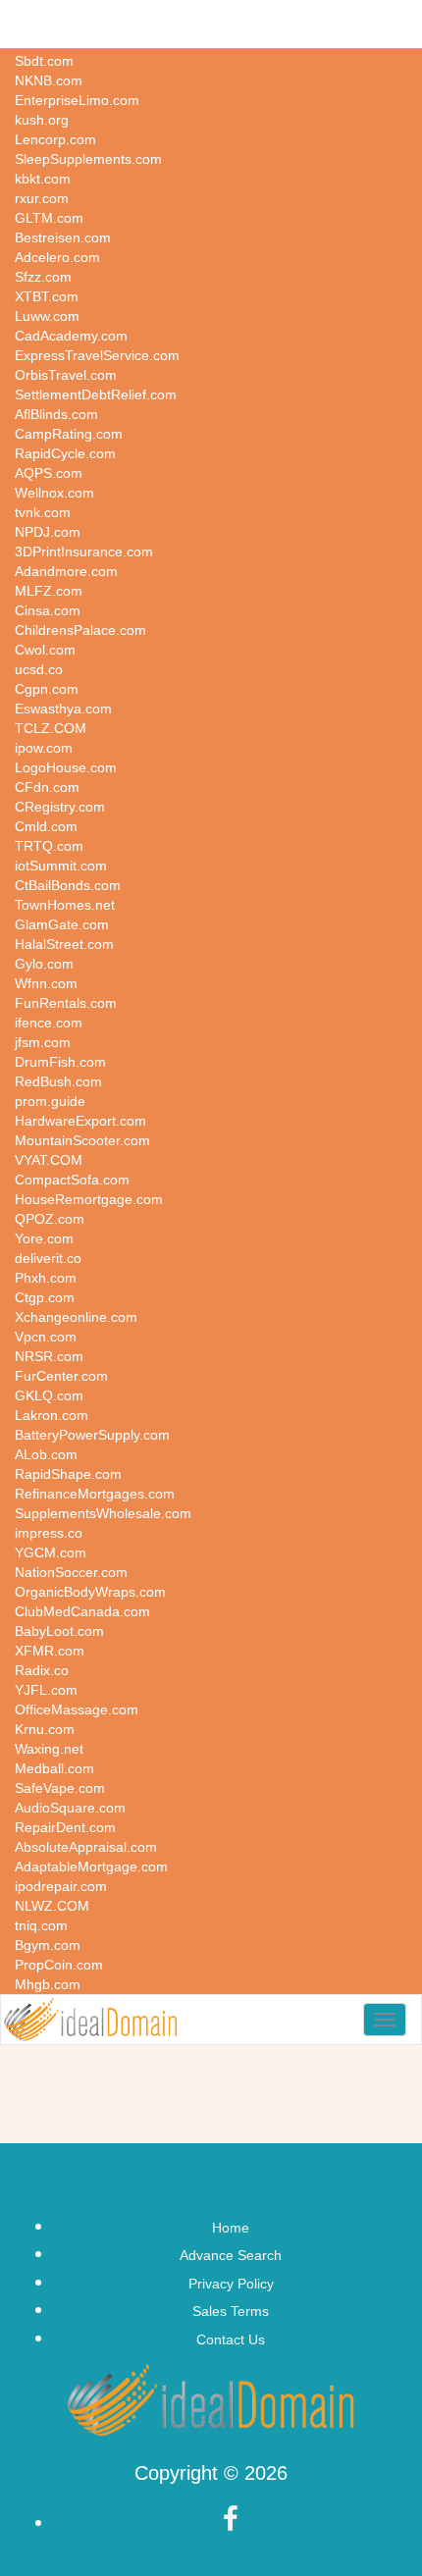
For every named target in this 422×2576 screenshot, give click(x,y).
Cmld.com (46, 826)
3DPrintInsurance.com (84, 552)
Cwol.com (45, 650)
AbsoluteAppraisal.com (86, 1847)
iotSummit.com (61, 866)
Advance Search (231, 2255)
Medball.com (54, 1768)
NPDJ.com (48, 532)
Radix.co (42, 1670)
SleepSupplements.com (88, 159)
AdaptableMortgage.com (91, 1866)
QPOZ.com (50, 1219)
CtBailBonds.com (68, 885)
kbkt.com (43, 179)
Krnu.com (45, 1729)
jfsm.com (43, 1042)
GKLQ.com (49, 1395)
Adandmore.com (66, 571)
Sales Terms (231, 2311)
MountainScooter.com (82, 1140)
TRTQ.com (49, 846)
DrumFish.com (60, 1062)
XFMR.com (50, 1651)
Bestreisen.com (63, 237)
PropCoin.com (59, 1965)
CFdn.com (47, 787)
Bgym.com (48, 1945)
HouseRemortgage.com (89, 1199)
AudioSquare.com (70, 1808)
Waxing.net (49, 1749)
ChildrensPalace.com (80, 630)
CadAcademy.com (71, 336)
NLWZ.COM (52, 1906)
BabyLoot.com (59, 1631)
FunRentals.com (66, 1003)
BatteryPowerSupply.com (92, 1435)
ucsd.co (39, 669)
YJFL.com (46, 1690)
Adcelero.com (57, 257)
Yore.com (44, 1238)
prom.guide (50, 1101)
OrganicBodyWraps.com (90, 1592)
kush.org (42, 120)
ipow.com (44, 748)
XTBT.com (47, 296)
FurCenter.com (61, 1376)
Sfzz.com (43, 277)
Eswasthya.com (63, 709)
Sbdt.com (44, 61)
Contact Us (231, 2339)
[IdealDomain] (91, 2020)
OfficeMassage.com (77, 1709)
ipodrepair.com (61, 1886)
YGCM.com (51, 1552)
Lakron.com (52, 1415)
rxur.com (42, 198)
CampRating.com (69, 434)
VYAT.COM (49, 1160)
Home (231, 2228)
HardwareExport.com (80, 1121)
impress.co (49, 1533)
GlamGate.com (62, 924)
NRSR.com (49, 1356)
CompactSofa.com (72, 1180)
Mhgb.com (48, 1984)
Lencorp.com (55, 139)
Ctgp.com (45, 1297)
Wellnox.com (54, 493)
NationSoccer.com (71, 1572)
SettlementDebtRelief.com (96, 394)
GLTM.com (49, 218)
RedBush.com (58, 1081)
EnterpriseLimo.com (77, 100)
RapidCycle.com (65, 453)
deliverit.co (48, 1258)
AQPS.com (49, 473)
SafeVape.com (60, 1788)
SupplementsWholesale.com (103, 1513)
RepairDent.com (65, 1827)
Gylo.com (44, 964)
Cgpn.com (47, 689)
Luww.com (47, 316)
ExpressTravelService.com (97, 355)
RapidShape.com (68, 1474)
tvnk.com (43, 512)
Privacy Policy (231, 2284)
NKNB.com (49, 80)
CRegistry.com (60, 807)
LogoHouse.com (66, 767)
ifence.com (49, 1023)
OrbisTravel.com (66, 375)
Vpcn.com (46, 1337)
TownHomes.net (65, 905)
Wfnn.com (46, 983)
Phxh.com (46, 1278)
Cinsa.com (48, 610)
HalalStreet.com (64, 944)
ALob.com (46, 1454)
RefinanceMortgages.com (95, 1494)
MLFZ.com (49, 591)
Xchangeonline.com (76, 1317)
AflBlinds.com (56, 414)
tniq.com (41, 1925)
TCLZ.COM (51, 728)
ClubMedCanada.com (82, 1611)
